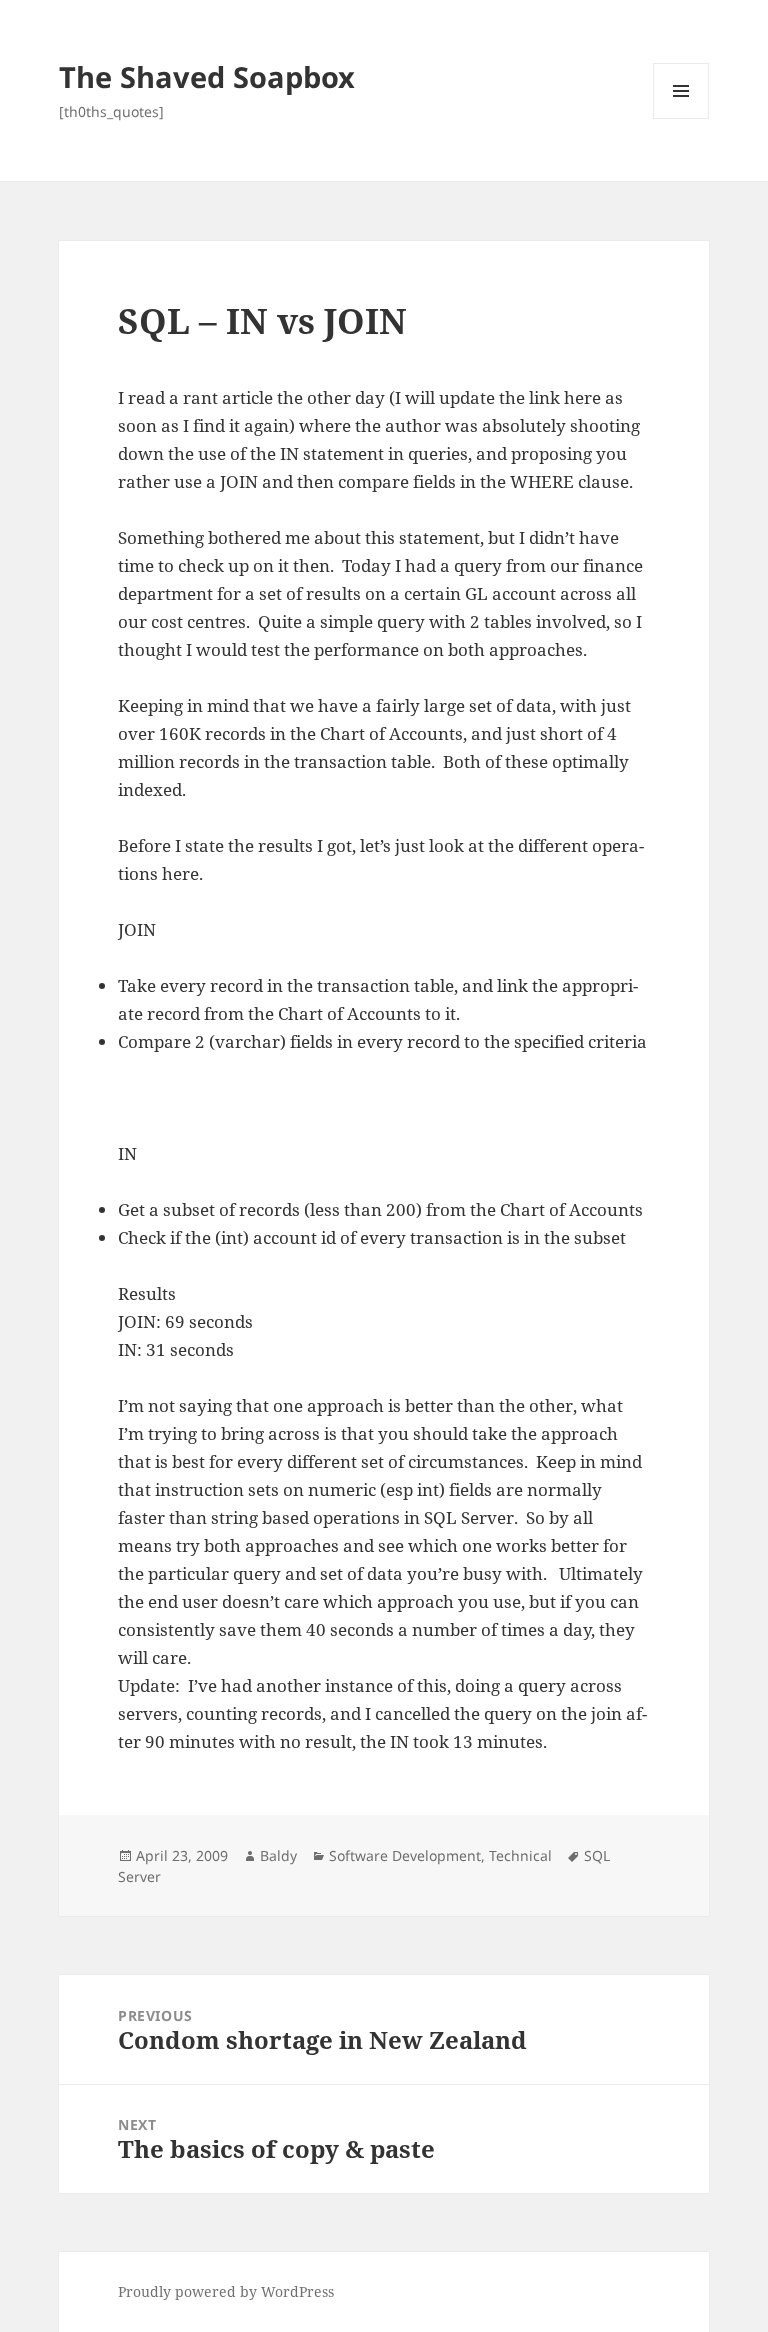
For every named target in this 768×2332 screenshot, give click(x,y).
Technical (520, 1855)
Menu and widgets (681, 118)
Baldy (278, 1855)
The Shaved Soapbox (207, 76)
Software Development (405, 1855)
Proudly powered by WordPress (226, 2291)
